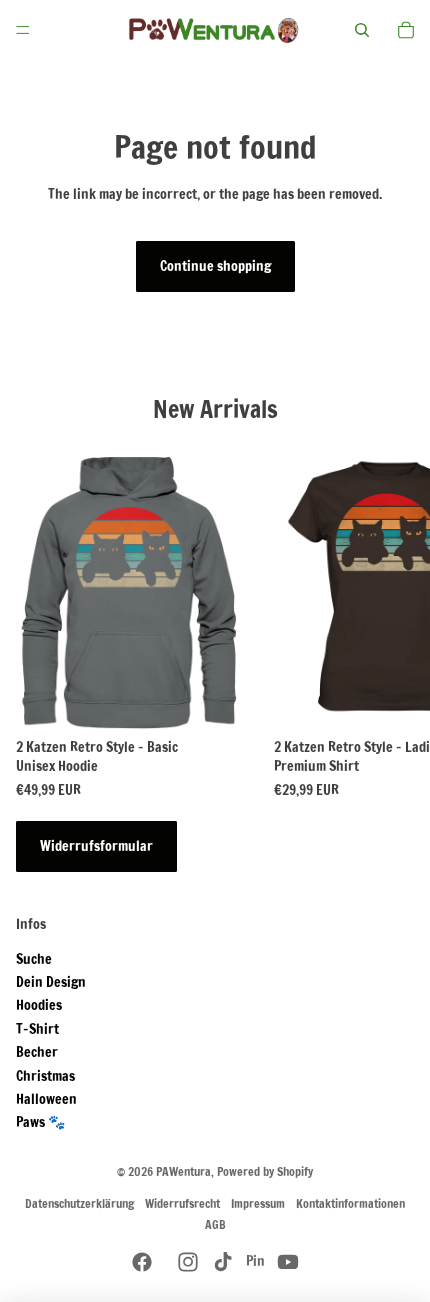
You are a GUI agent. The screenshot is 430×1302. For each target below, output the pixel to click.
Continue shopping (215, 266)
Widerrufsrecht (182, 1203)
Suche (34, 959)
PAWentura (183, 1171)
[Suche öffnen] (362, 30)
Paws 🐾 (40, 1122)
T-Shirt (37, 1029)
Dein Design (51, 982)
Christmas (45, 1076)
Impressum (258, 1203)
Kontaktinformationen (350, 1203)
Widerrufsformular (96, 846)
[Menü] (23, 30)
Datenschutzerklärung (79, 1203)
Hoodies (39, 1005)
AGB (215, 1224)
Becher (37, 1052)
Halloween (46, 1099)
